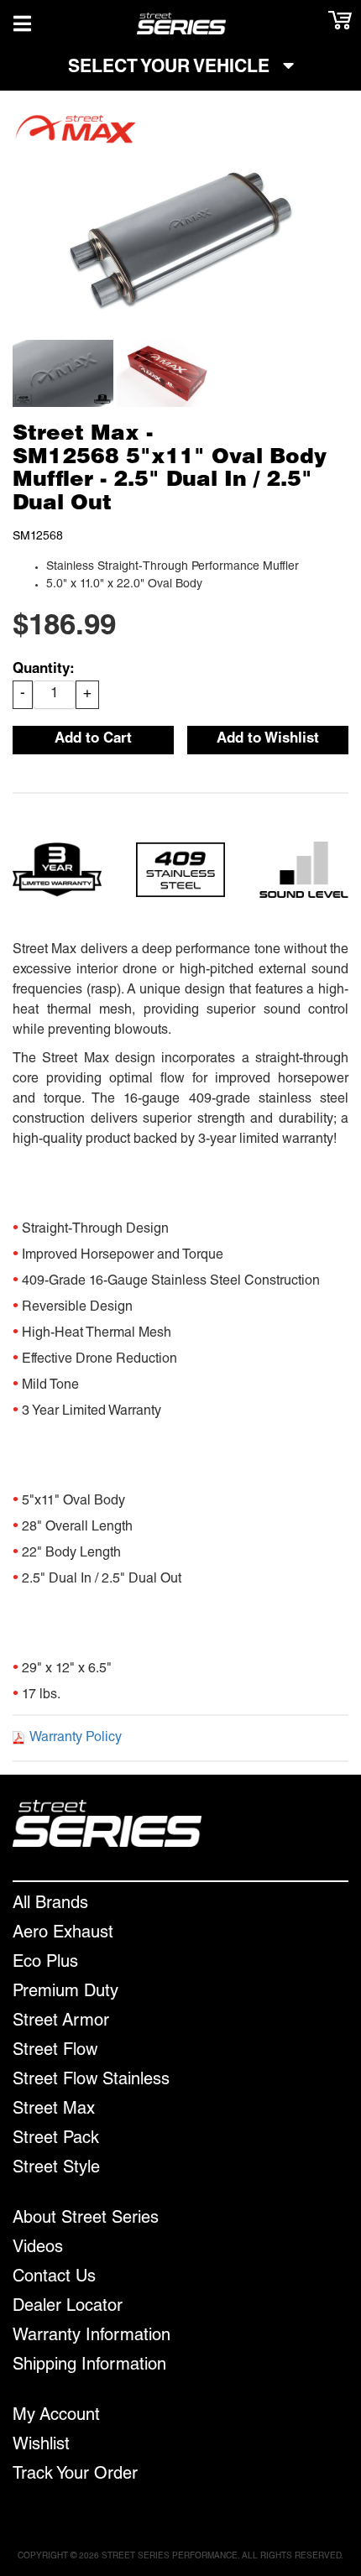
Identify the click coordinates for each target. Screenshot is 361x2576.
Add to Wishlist (268, 740)
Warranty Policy (76, 1739)
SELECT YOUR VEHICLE (171, 68)
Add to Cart (93, 740)
